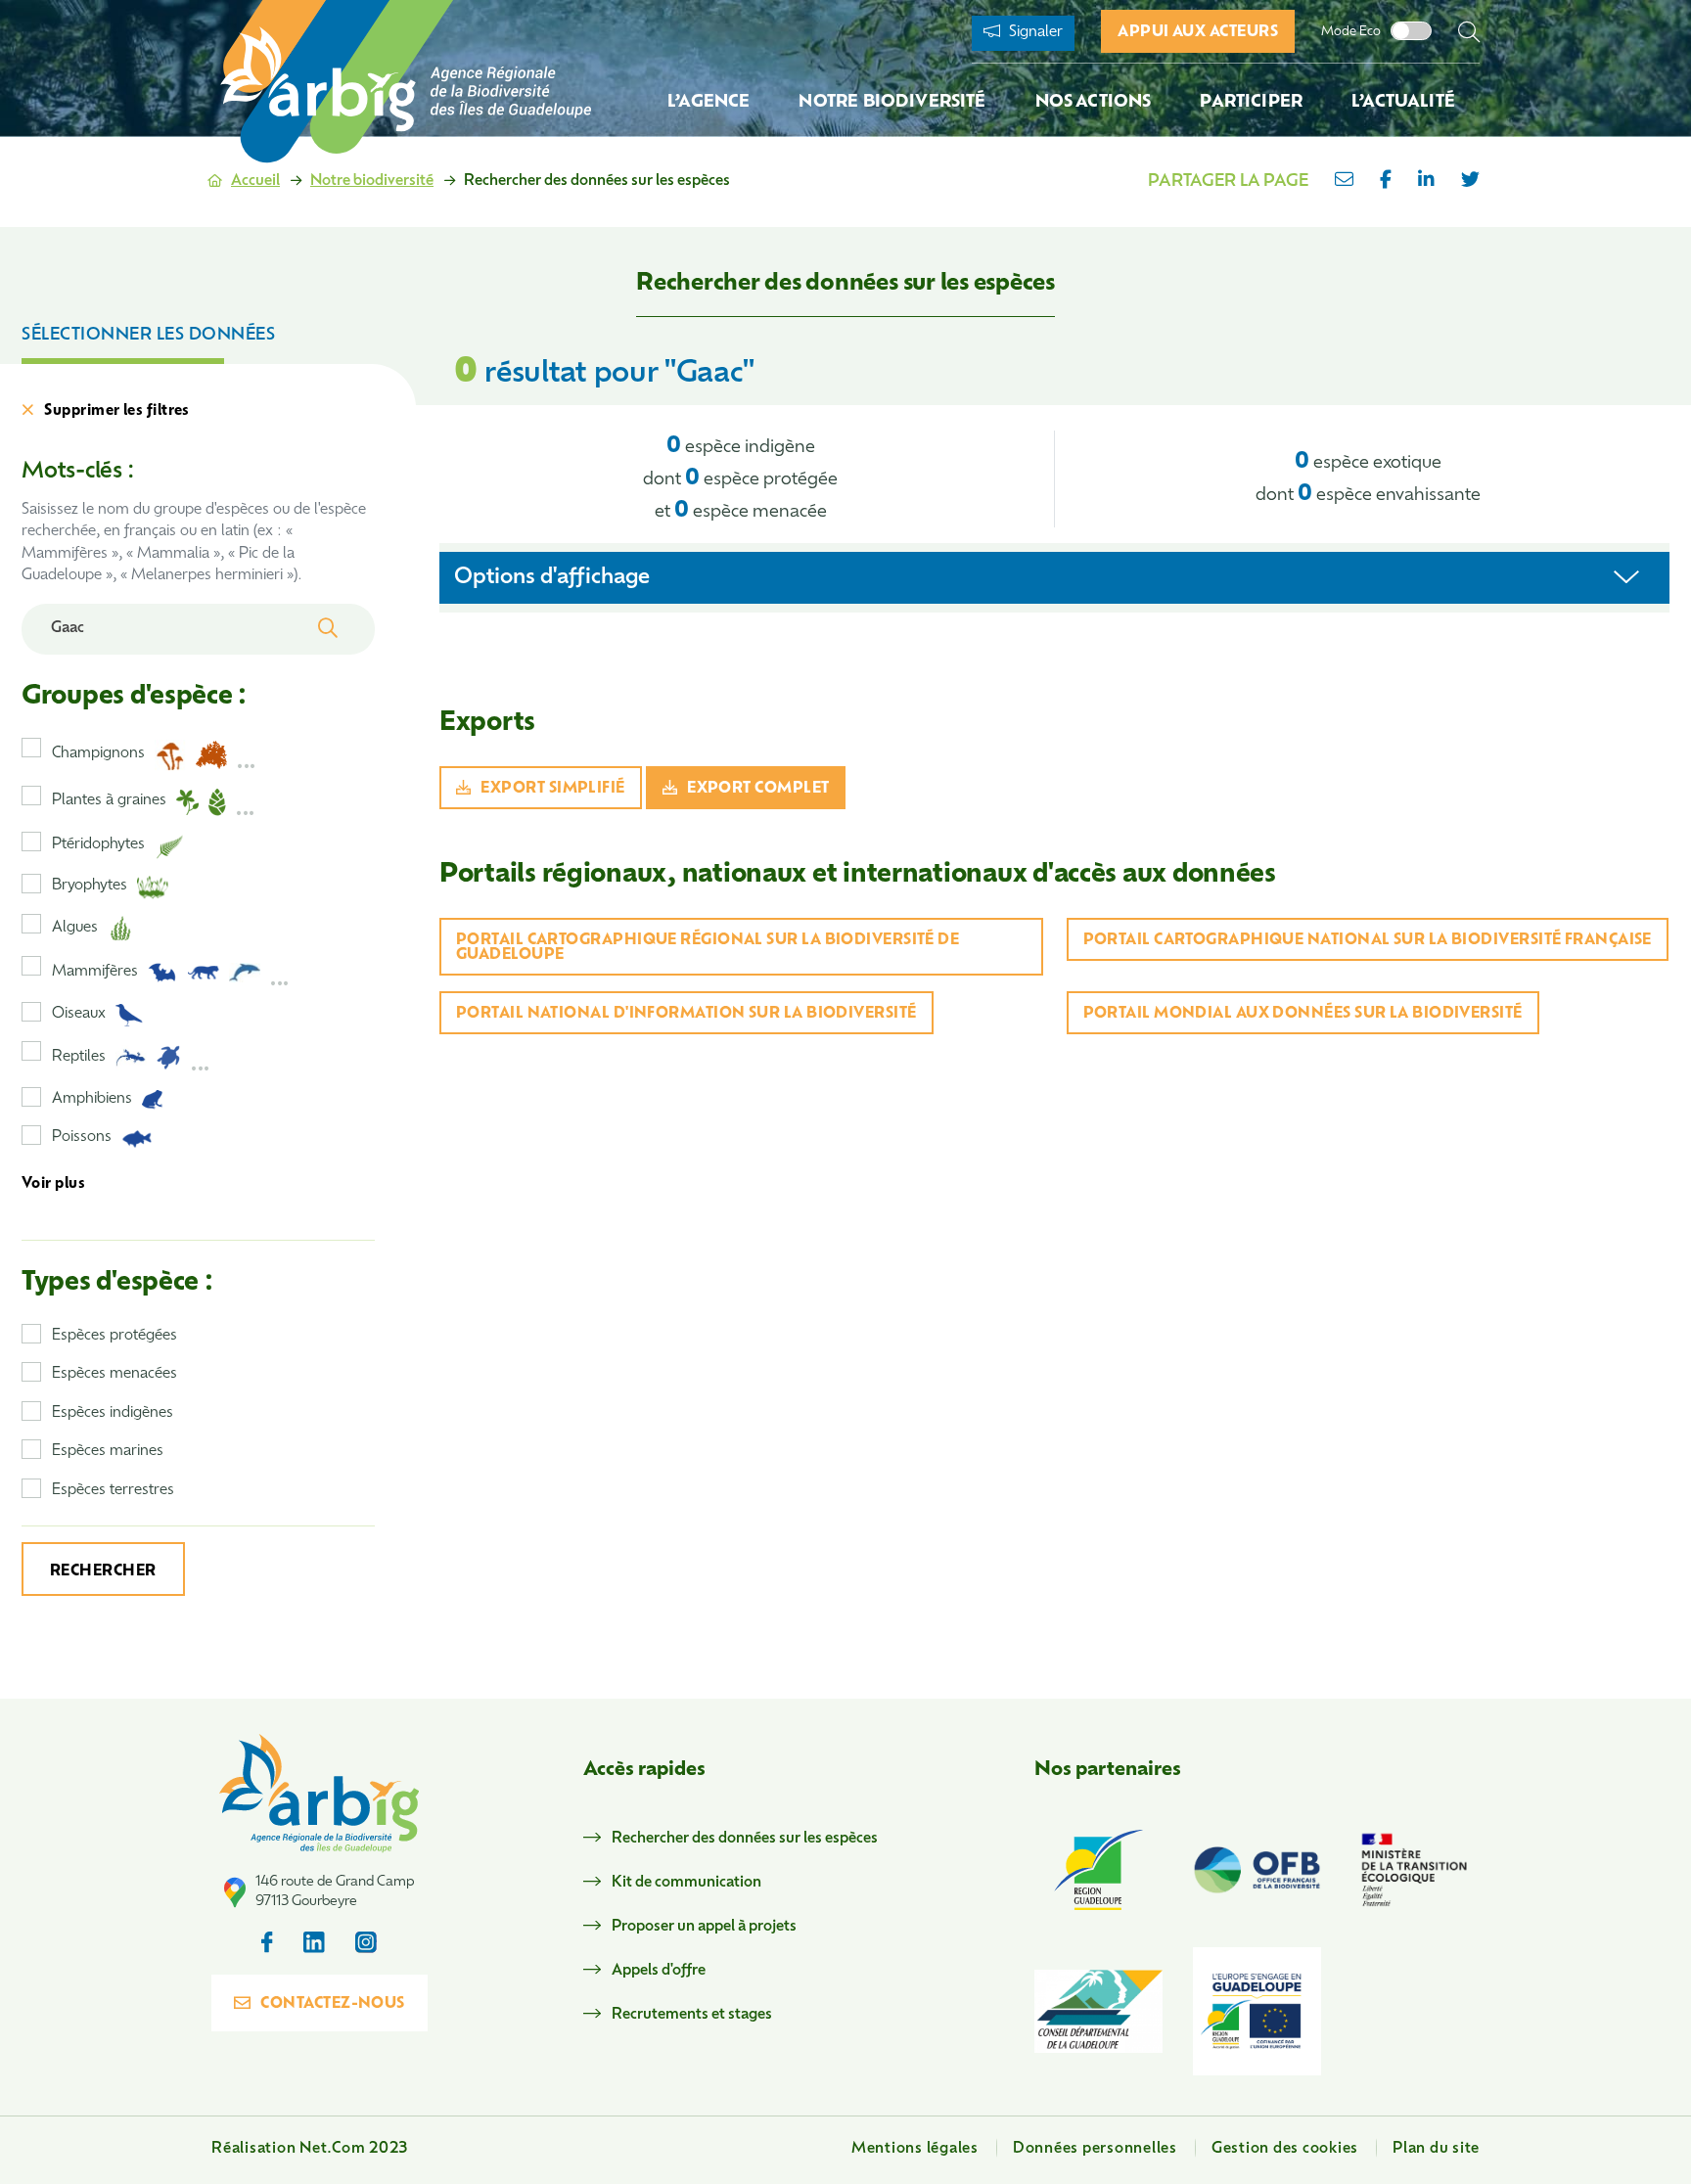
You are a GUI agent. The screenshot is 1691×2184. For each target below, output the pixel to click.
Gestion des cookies (1285, 2149)
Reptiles (79, 1057)
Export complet (758, 789)
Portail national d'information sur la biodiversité (686, 1014)
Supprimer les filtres (116, 411)
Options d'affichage (552, 578)
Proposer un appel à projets (704, 1927)
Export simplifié (552, 789)
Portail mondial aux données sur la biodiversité (1303, 1014)
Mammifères (95, 972)
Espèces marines (108, 1452)
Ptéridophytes (98, 845)
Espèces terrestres (113, 1491)
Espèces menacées (114, 1374)
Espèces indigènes (113, 1413)
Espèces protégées (114, 1336)
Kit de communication (686, 1883)
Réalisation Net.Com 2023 (310, 2149)
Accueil (255, 182)
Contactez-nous (332, 2004)
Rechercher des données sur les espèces (745, 1839)
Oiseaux (79, 1014)
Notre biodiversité (372, 182)
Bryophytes (90, 886)
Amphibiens (92, 1099)
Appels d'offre (659, 1971)
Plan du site (1436, 2149)
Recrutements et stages (692, 2015)
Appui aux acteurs (1198, 33)
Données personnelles (1095, 2149)
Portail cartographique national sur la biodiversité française (1368, 941)
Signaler (1034, 33)
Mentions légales (915, 2149)
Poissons (82, 1137)
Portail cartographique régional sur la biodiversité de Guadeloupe (708, 948)
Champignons (98, 754)
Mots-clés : (77, 472)
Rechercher (103, 1572)
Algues (75, 928)
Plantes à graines (109, 801)
